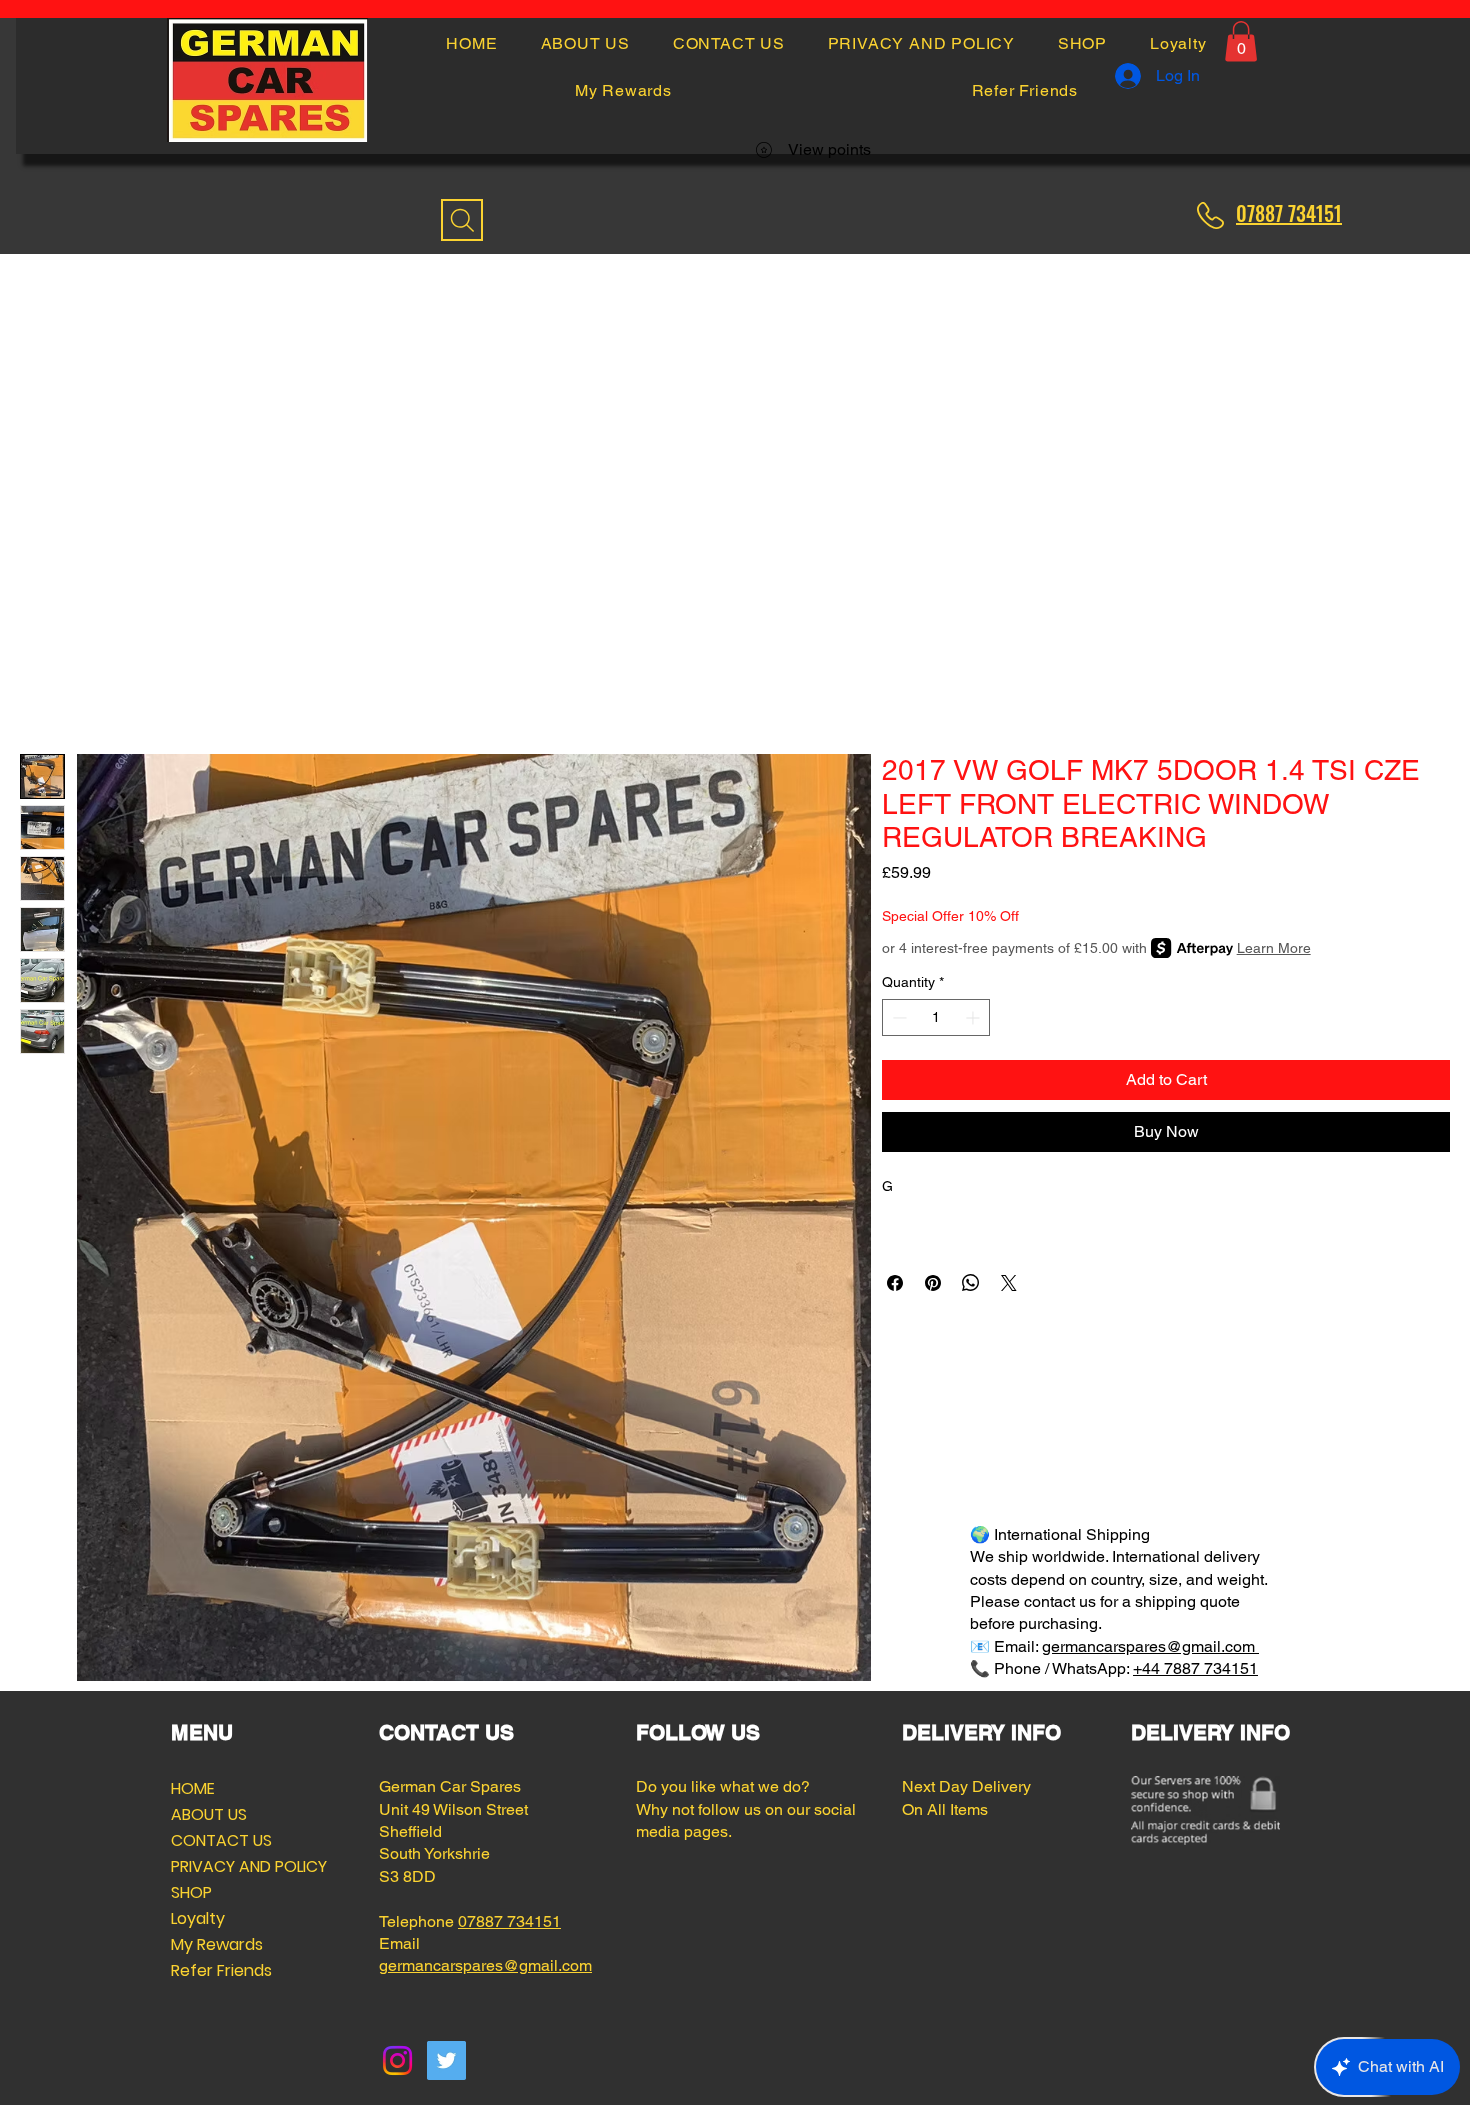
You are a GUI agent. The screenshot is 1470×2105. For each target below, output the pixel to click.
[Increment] (974, 1017)
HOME (193, 1788)
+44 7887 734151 (1195, 1668)
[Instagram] (397, 2060)
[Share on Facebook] (895, 1283)
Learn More (1274, 948)
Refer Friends (219, 1970)
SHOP (191, 1892)
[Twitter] (446, 2060)
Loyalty (198, 1918)
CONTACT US (219, 1840)
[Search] (462, 220)
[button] (1241, 41)
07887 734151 (509, 1921)
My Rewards (217, 1944)
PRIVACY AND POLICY (219, 1866)
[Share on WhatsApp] (971, 1283)
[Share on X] (1009, 1283)
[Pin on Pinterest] (933, 1283)
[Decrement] (897, 1017)
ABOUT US (209, 1814)
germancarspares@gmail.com (1150, 1646)
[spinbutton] (936, 1017)
